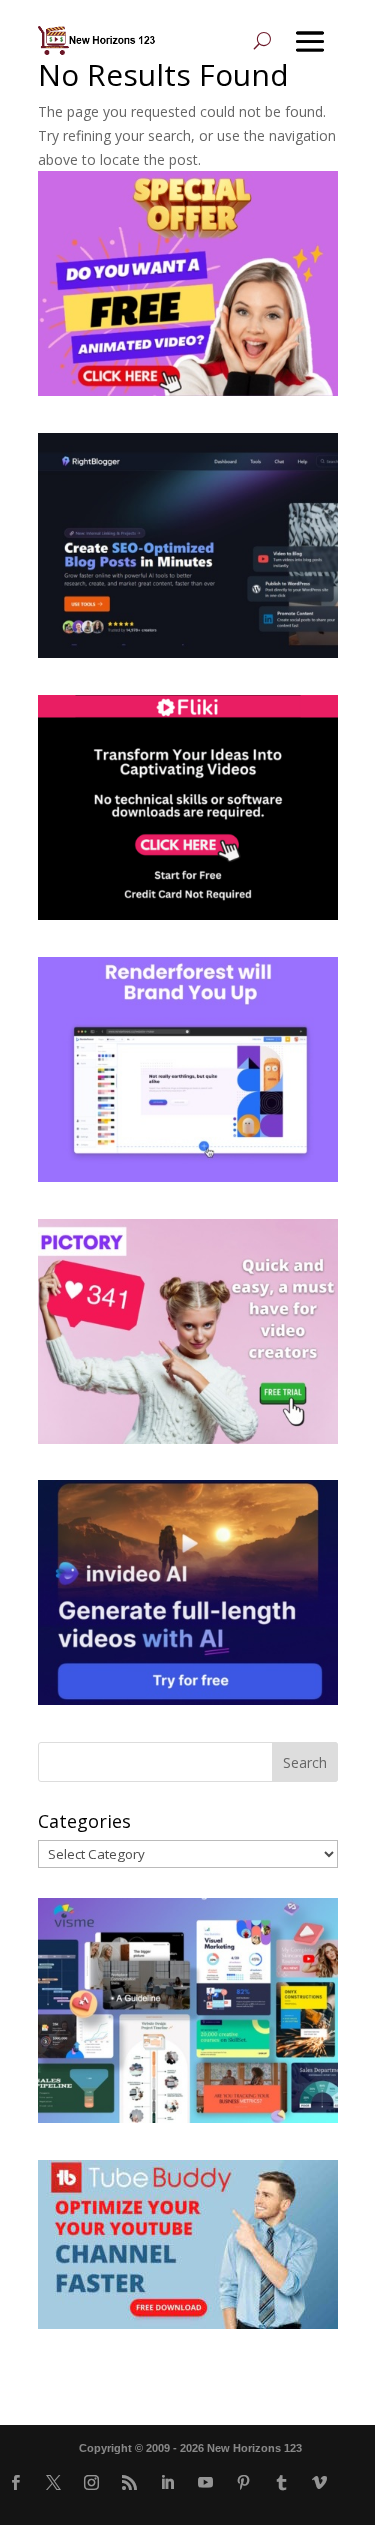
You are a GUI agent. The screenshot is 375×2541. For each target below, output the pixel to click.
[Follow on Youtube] (205, 2483)
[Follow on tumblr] (281, 2483)
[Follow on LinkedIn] (167, 2483)
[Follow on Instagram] (91, 2483)
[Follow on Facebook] (15, 2483)
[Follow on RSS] (129, 2483)
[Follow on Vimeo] (319, 2483)
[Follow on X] (53, 2483)
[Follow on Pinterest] (243, 2483)
